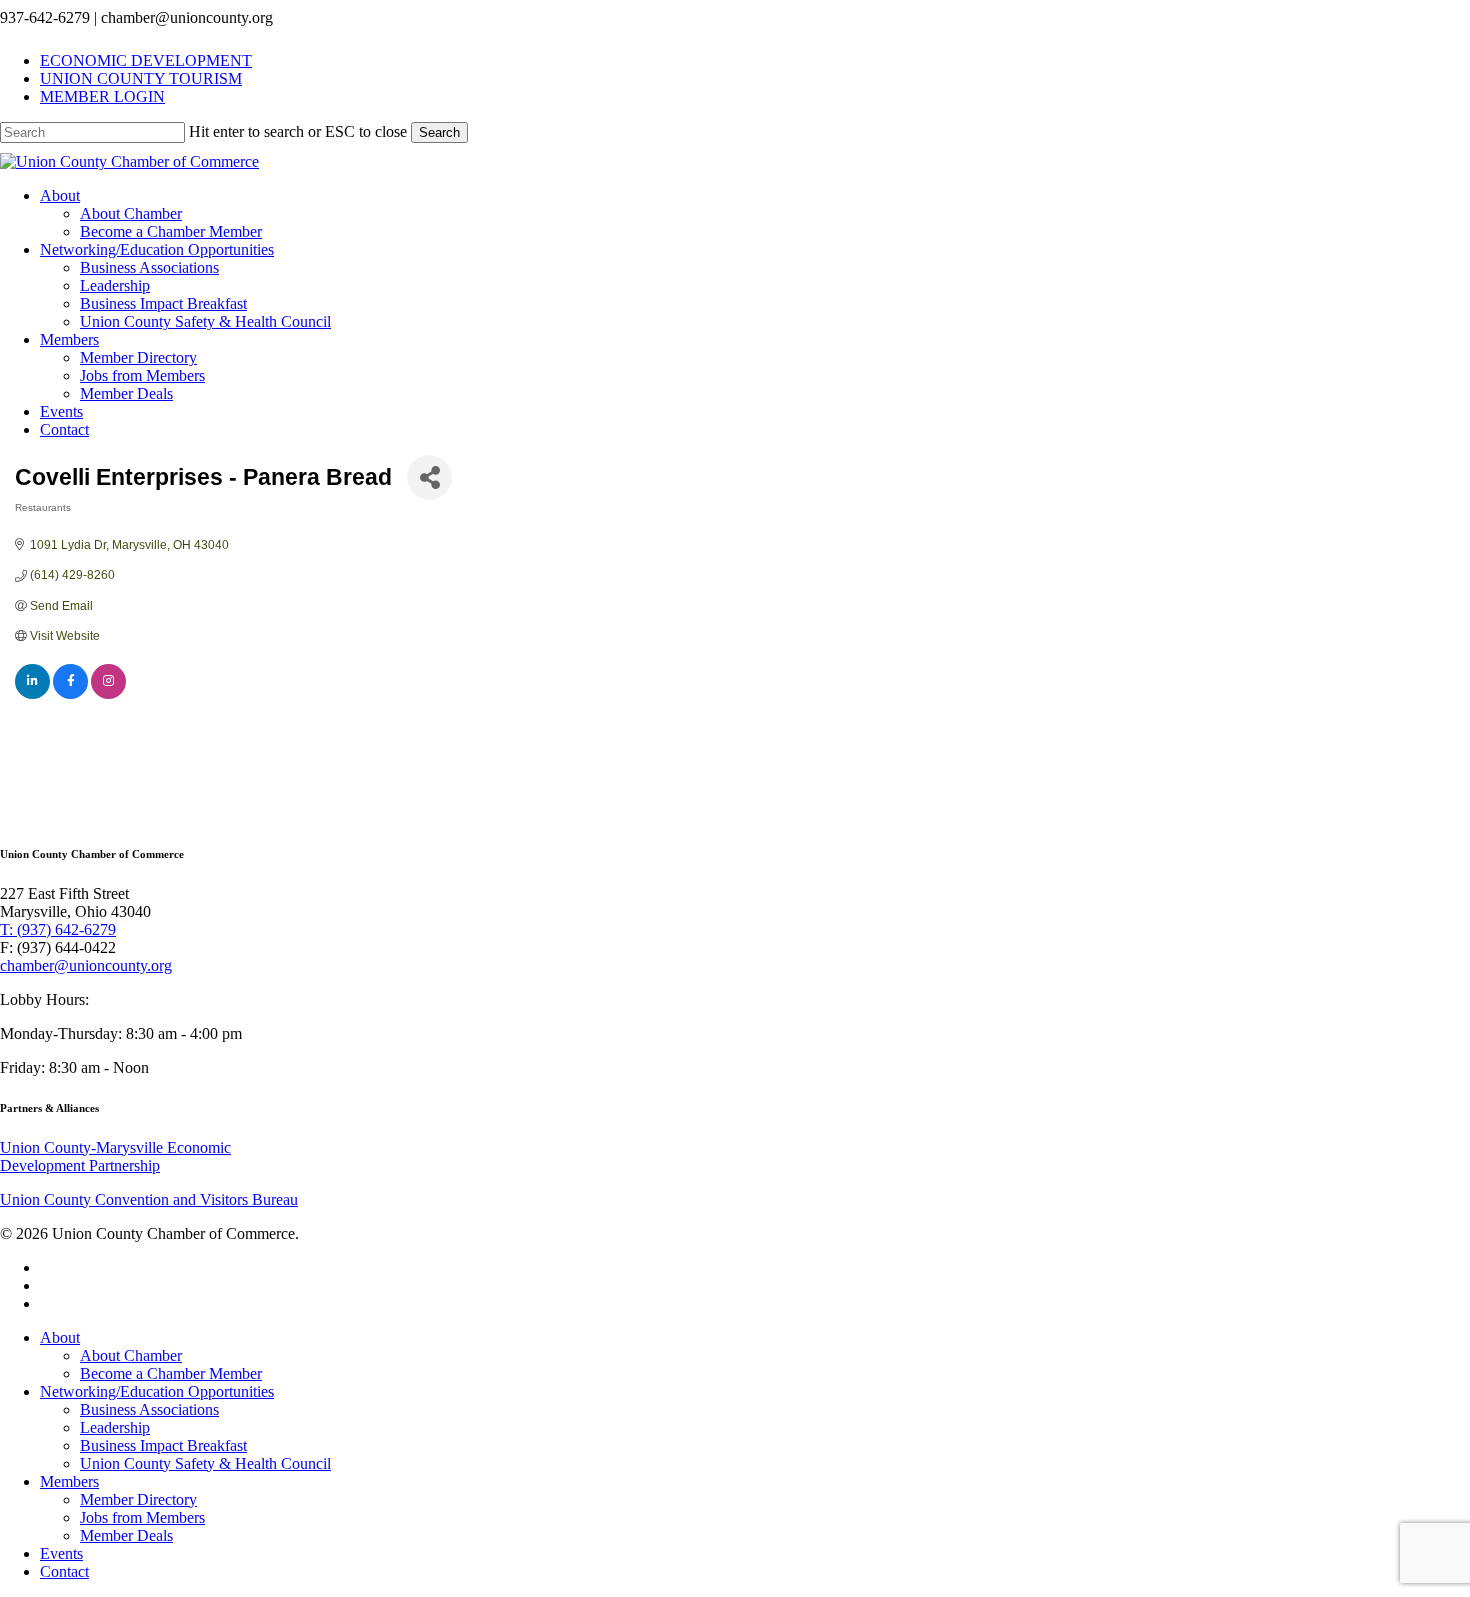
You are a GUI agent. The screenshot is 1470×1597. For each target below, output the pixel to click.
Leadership (115, 1427)
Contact (64, 1571)
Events (61, 1553)
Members (69, 1481)
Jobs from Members (142, 1517)
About (60, 1337)
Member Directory (138, 1499)
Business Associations (149, 1409)
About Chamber (131, 1355)
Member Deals (126, 1535)
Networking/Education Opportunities (157, 1391)
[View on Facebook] (70, 695)
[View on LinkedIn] (32, 695)
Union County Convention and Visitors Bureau (149, 1199)
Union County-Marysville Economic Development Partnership (115, 1156)
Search (439, 132)
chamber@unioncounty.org (86, 965)
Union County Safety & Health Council (205, 1463)
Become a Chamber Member (171, 1373)
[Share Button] (429, 477)
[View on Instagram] (108, 695)
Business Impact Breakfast (163, 1445)
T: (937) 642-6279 (58, 929)
